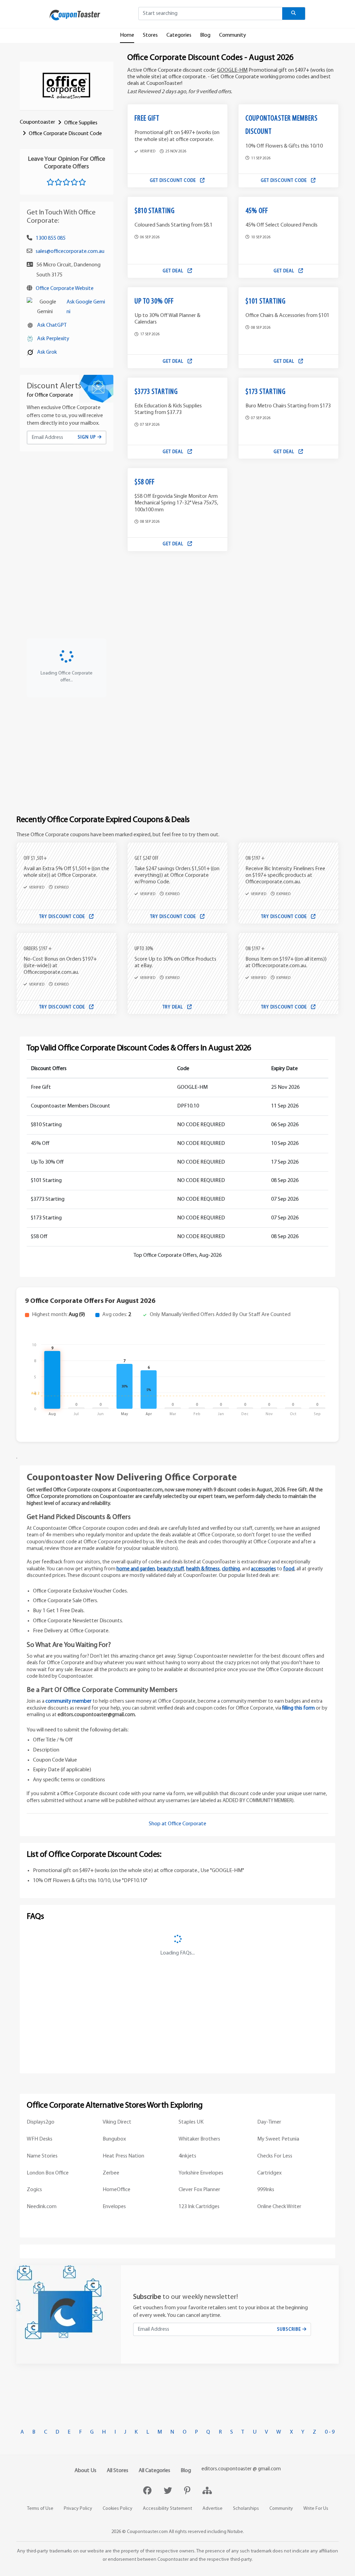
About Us (85, 2471)
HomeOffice (116, 2190)
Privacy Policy (78, 2509)
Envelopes (114, 2207)
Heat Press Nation (123, 2156)
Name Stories (42, 2156)
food (289, 1569)
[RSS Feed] (207, 2491)
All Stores (118, 2471)
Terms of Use (40, 2509)
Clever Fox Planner (199, 2190)
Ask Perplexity (53, 339)
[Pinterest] (188, 2491)
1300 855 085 (51, 238)
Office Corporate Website (65, 289)
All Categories (154, 2471)
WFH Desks (40, 2139)
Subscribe (290, 2330)
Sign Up (88, 437)
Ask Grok (47, 352)
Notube (235, 2532)
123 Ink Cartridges (199, 2207)
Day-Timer (269, 2122)
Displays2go (41, 2122)
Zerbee (111, 2173)
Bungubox (114, 2139)
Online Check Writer (279, 2207)
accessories (263, 1569)
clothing (231, 1569)
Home (127, 35)
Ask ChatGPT (52, 325)
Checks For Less (275, 2156)
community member (68, 1701)
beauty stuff (171, 1569)
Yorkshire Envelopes (201, 2173)
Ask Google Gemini (86, 307)
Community (233, 35)
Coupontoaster (37, 122)
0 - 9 (330, 2432)
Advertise (213, 2509)
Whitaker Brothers (199, 2139)
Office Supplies (81, 123)
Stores (150, 35)
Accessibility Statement (167, 2509)
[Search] (294, 14)
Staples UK (191, 2122)
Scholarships (246, 2509)
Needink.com (42, 2207)
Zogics (34, 2190)
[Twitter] (169, 2491)
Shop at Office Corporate (177, 1824)
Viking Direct (117, 2122)
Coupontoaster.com (147, 2532)
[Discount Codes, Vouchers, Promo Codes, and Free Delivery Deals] (75, 15)
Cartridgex (269, 2173)
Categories (179, 35)
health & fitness (203, 1569)
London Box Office (48, 2173)
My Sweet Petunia (278, 2139)
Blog (205, 35)
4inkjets (187, 2156)
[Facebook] (148, 2491)
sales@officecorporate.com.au (70, 252)
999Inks (266, 2190)
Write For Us (316, 2509)
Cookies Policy (118, 2509)
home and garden (136, 1569)
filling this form (298, 1708)
